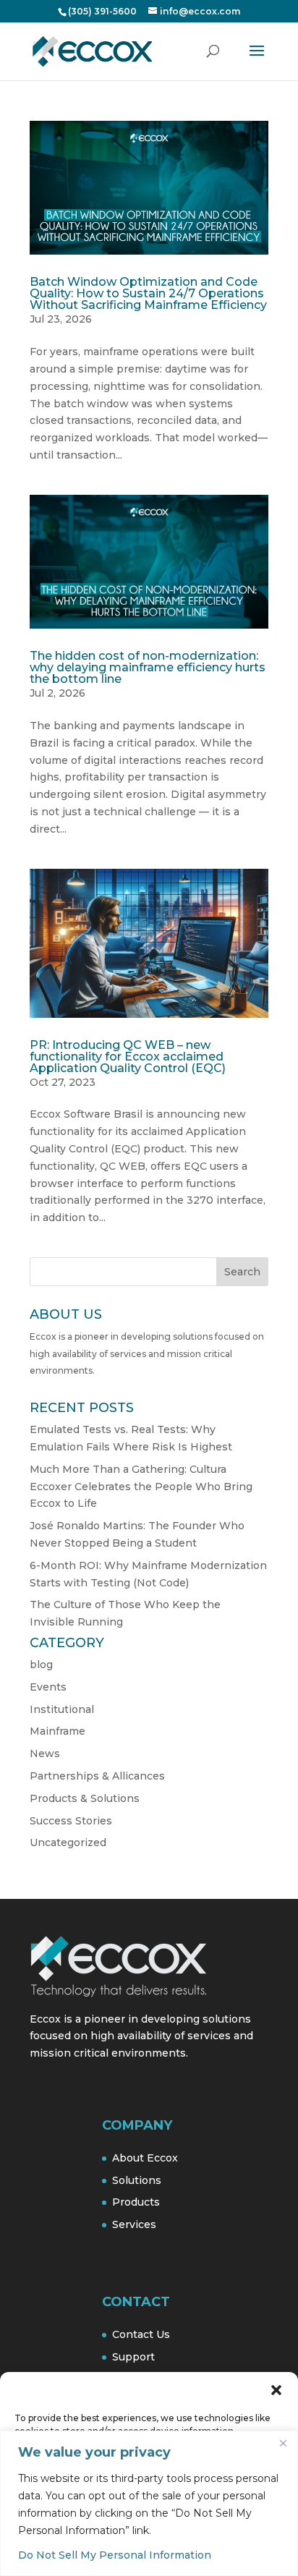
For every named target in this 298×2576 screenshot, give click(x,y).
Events (48, 1687)
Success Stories (71, 1821)
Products (136, 2202)
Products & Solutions (85, 1798)
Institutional (62, 1709)
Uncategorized (68, 1842)
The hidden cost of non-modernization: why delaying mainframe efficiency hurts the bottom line (148, 667)
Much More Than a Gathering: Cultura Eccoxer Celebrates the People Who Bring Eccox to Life (141, 1487)
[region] (149, 2503)
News (45, 1754)
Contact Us (141, 2334)
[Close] (283, 2443)
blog (41, 1665)
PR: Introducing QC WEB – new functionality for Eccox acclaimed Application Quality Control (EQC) (128, 1057)
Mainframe (58, 1731)
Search (242, 1272)
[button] (276, 2390)
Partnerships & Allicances (97, 1776)
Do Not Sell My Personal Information (115, 2555)
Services (134, 2224)
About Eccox (145, 2158)
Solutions (137, 2180)
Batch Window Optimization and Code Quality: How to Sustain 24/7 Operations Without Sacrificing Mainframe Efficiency (148, 293)
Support (133, 2357)
